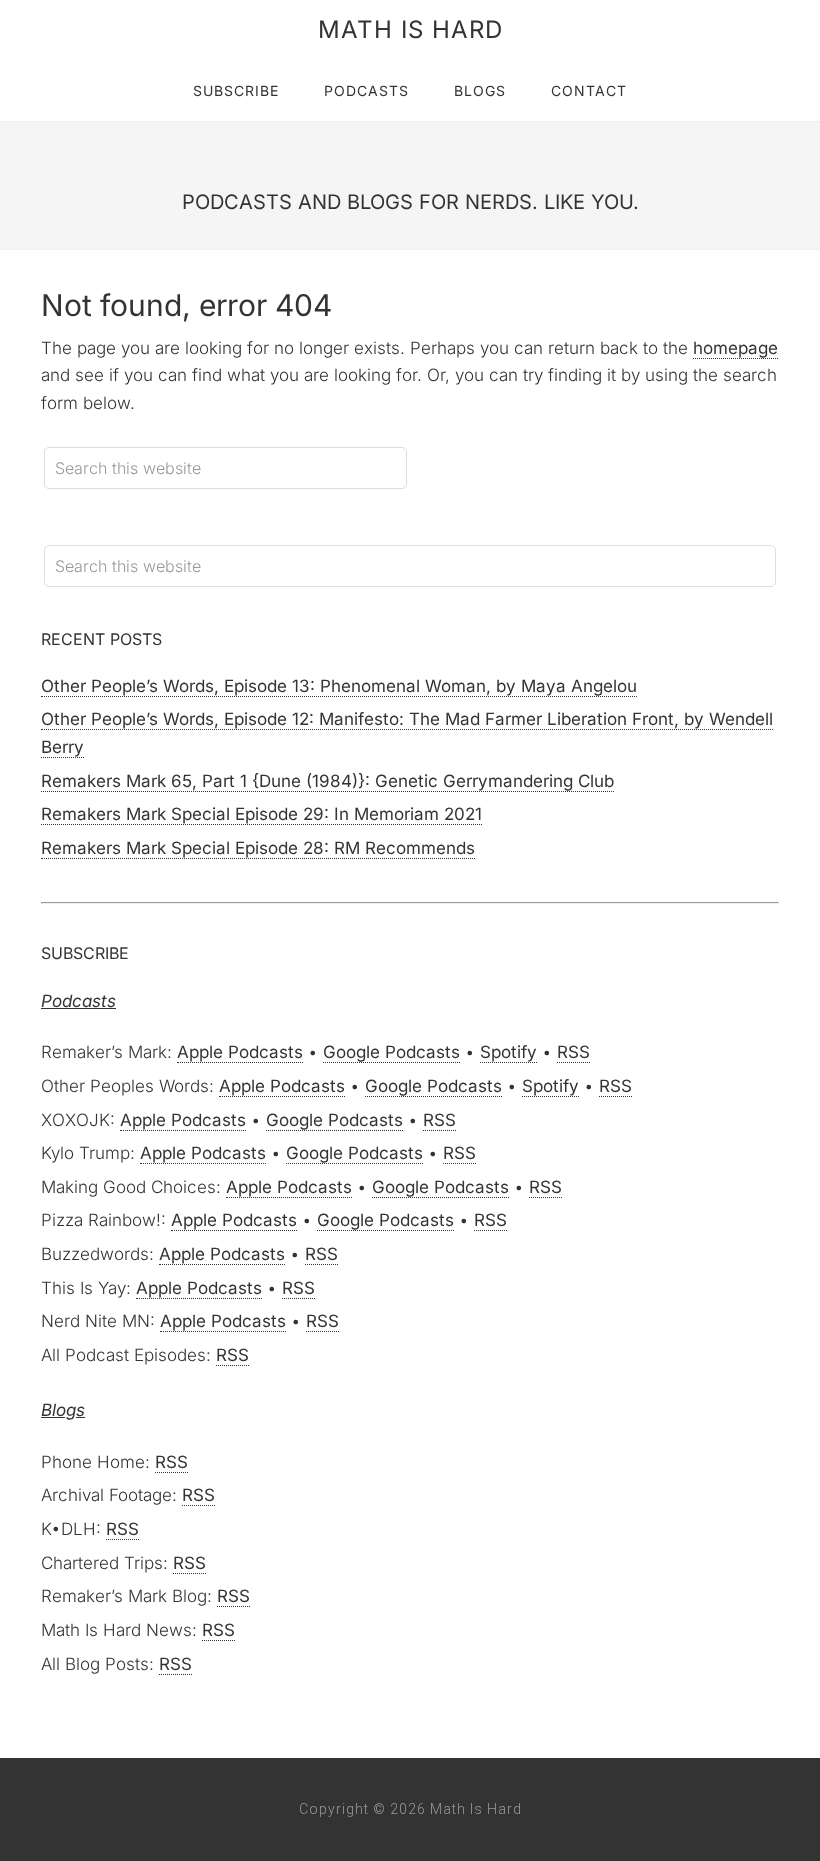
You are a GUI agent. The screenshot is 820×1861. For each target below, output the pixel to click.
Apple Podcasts (240, 1052)
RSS (573, 1052)
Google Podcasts (391, 1052)
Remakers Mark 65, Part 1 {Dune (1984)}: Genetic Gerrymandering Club (327, 781)
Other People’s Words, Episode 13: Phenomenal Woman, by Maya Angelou (339, 686)
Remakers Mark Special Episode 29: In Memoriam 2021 (261, 814)
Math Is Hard (410, 29)
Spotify (508, 1052)
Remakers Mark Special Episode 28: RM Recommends (258, 848)
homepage (735, 348)
